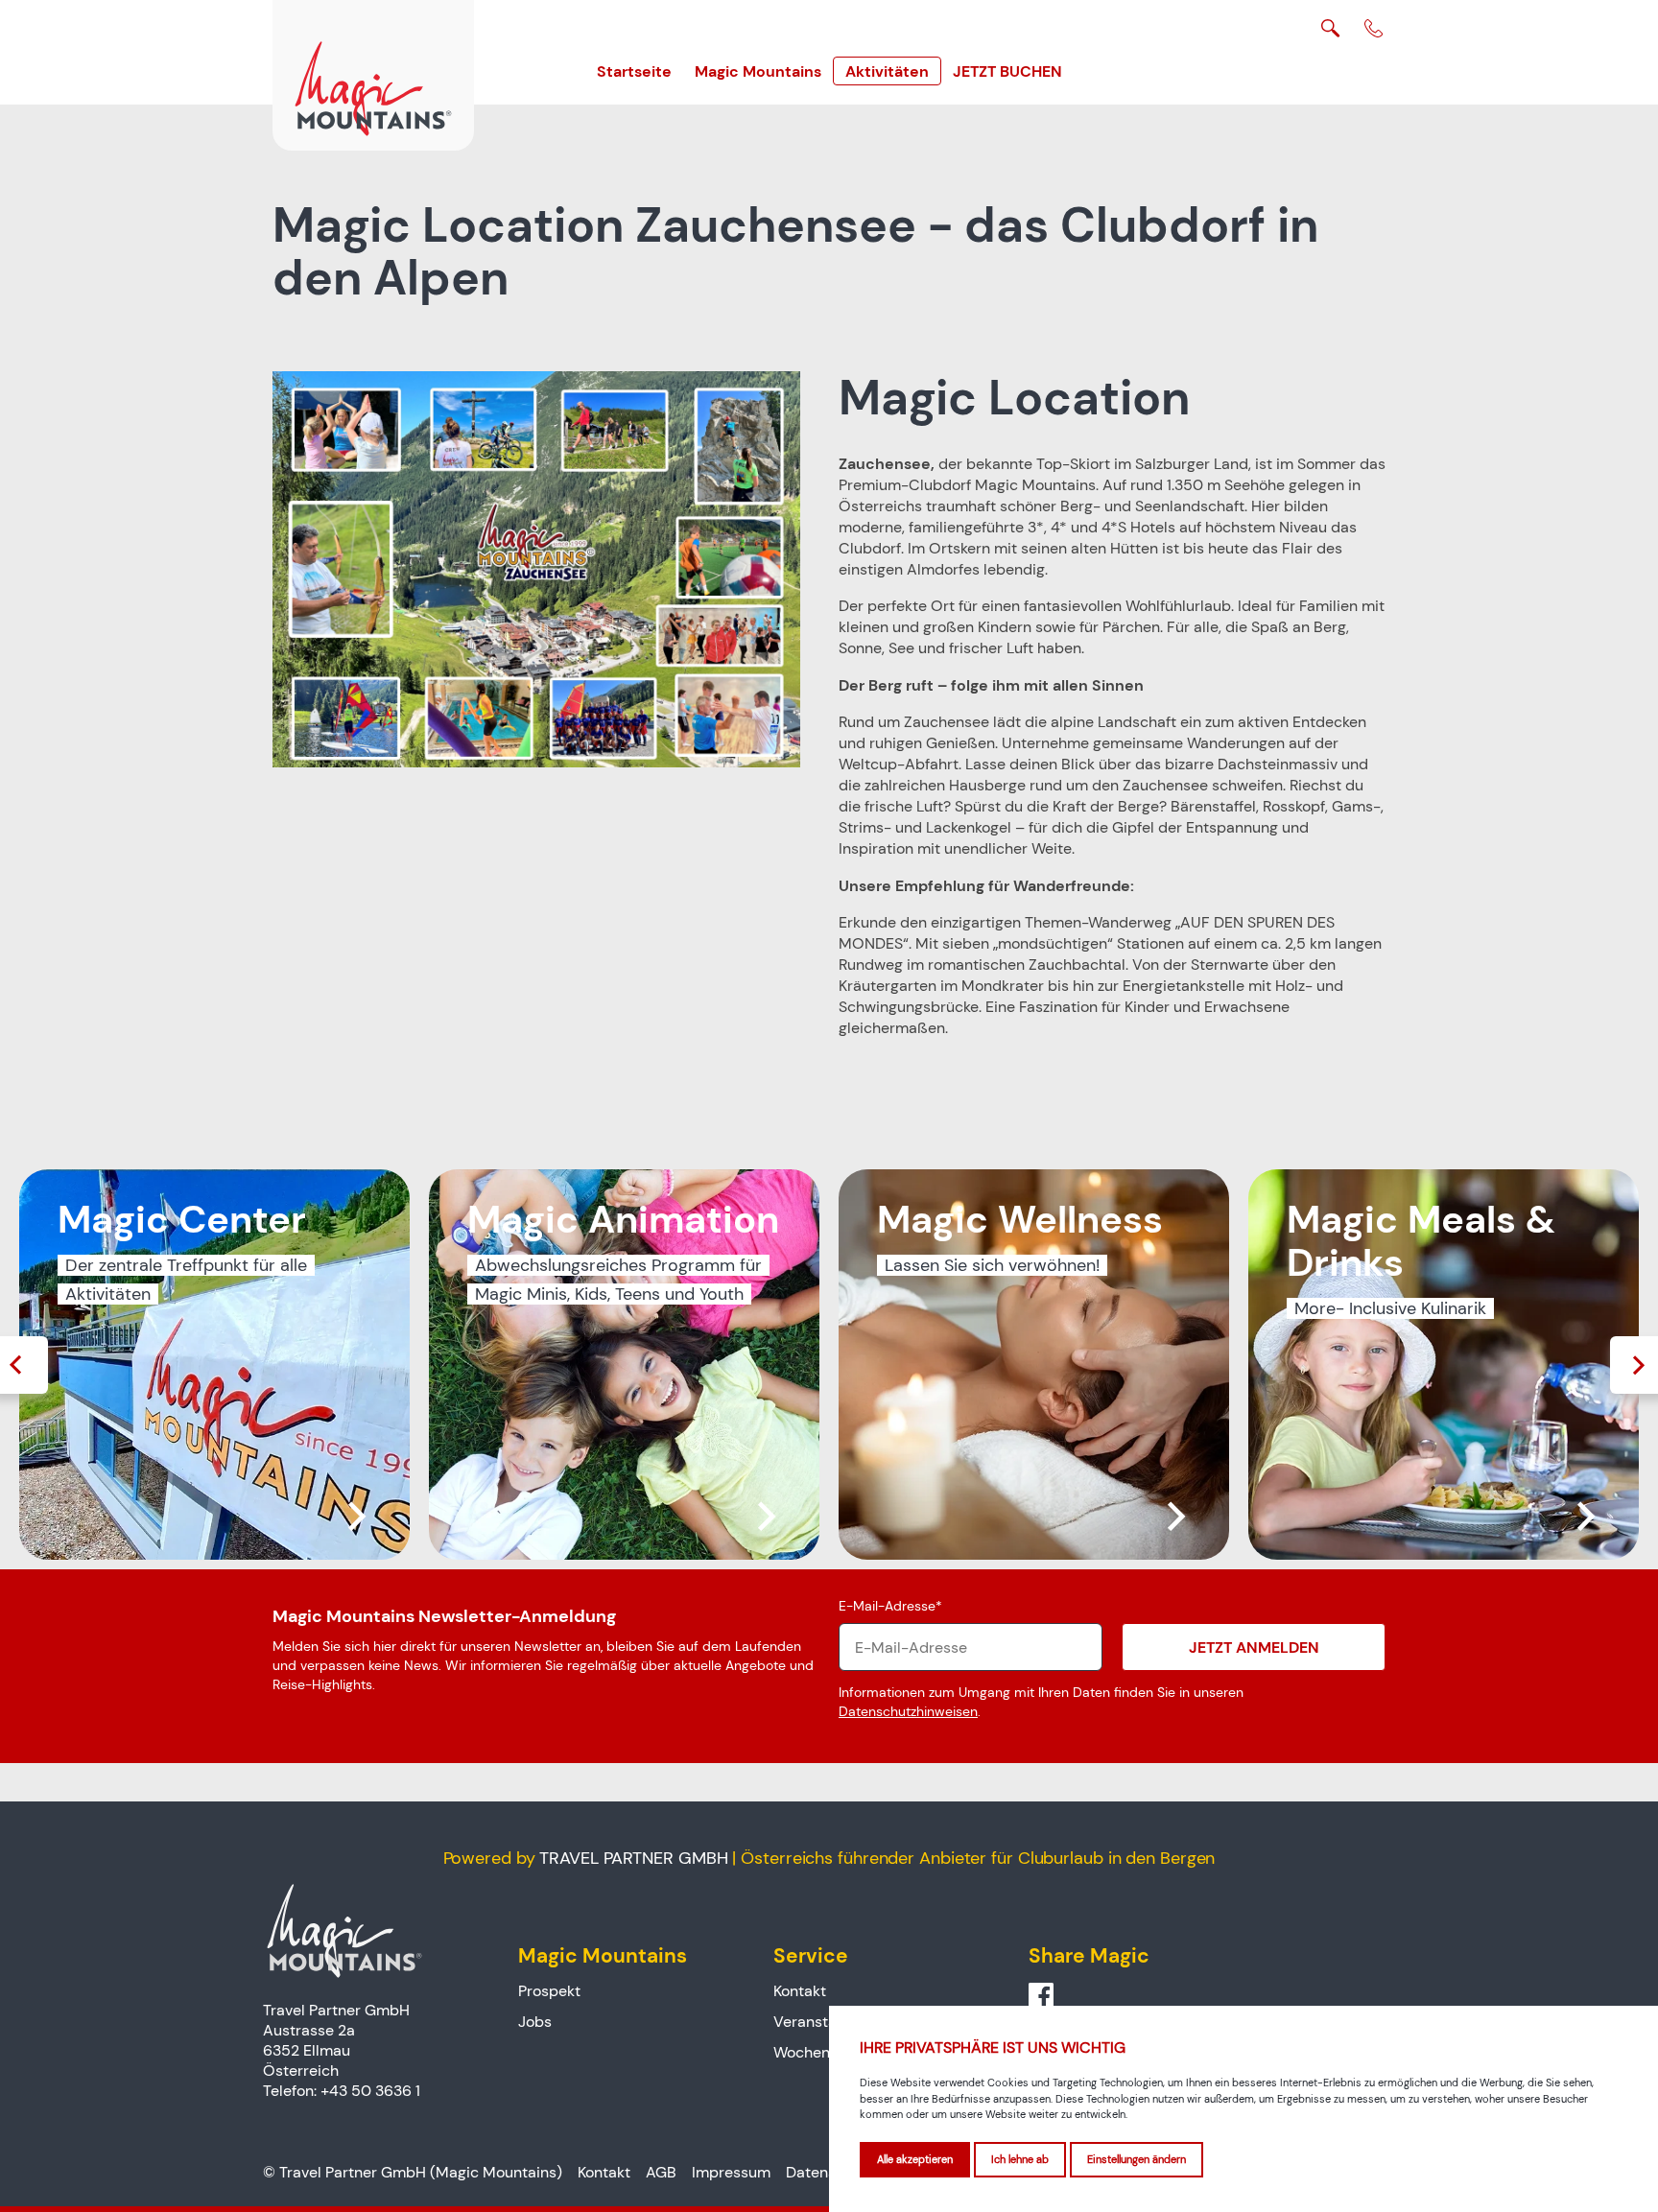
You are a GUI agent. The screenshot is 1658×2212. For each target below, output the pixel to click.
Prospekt (549, 1991)
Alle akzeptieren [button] (915, 2159)
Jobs (535, 2022)
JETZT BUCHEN (1007, 71)
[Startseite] (373, 75)
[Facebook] (1041, 1996)
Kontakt (800, 1991)
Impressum (731, 2172)
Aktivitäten (887, 71)
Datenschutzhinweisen (908, 1711)
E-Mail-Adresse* (890, 1606)
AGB (661, 2172)
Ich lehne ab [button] (1020, 2159)
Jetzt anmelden (1254, 1647)
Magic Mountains (758, 71)
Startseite (634, 71)
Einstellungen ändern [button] (1137, 2159)
